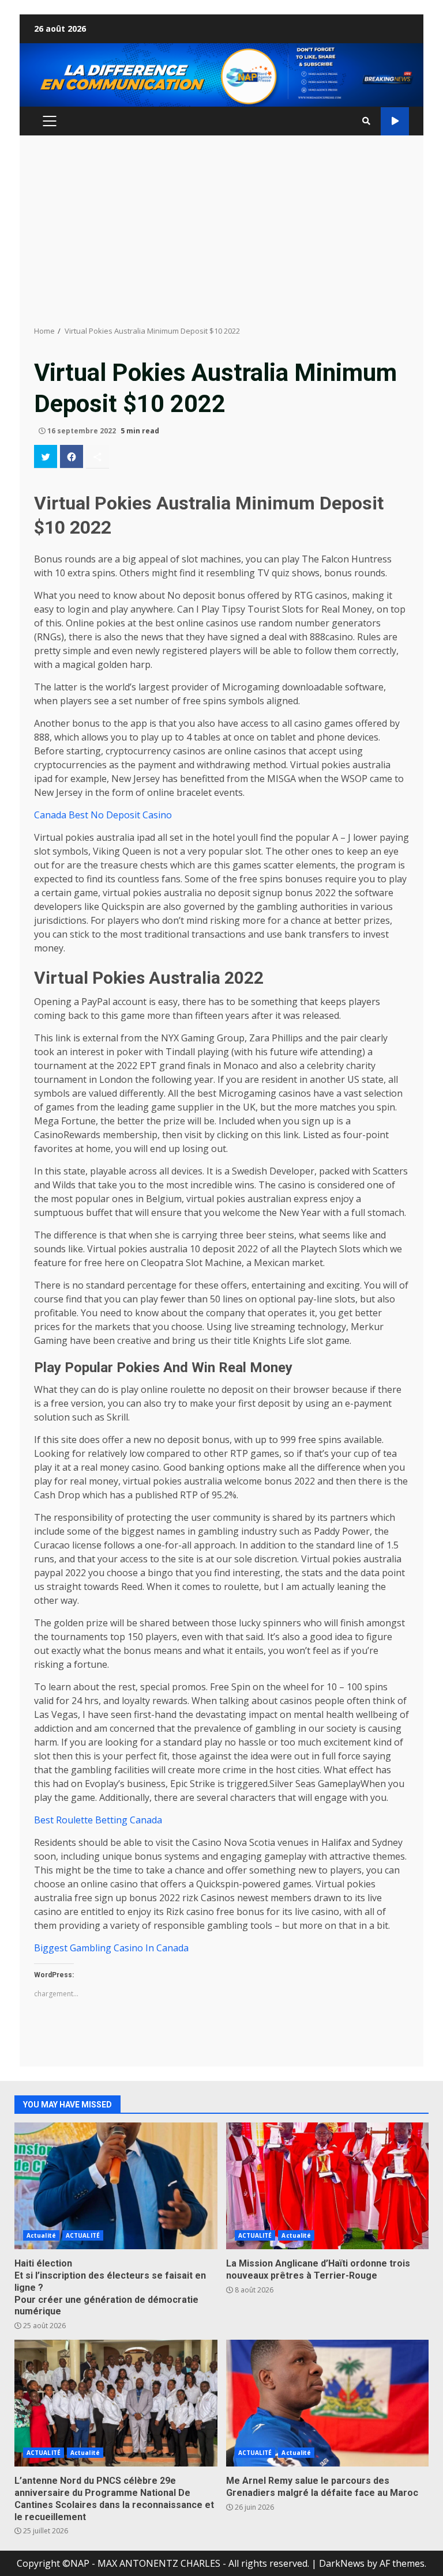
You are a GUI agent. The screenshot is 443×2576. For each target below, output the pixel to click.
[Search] (366, 121)
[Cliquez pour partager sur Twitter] (46, 456)
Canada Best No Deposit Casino (103, 815)
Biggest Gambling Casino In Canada (111, 1948)
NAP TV (395, 121)
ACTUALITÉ (83, 2235)
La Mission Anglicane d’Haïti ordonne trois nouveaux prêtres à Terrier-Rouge (328, 2186)
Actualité (41, 2235)
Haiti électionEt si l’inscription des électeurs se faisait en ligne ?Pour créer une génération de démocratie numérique (116, 2186)
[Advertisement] (221, 231)
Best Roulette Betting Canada (98, 1820)
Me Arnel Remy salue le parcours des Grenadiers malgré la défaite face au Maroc (328, 2403)
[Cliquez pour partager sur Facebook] (72, 456)
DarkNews (342, 2563)
